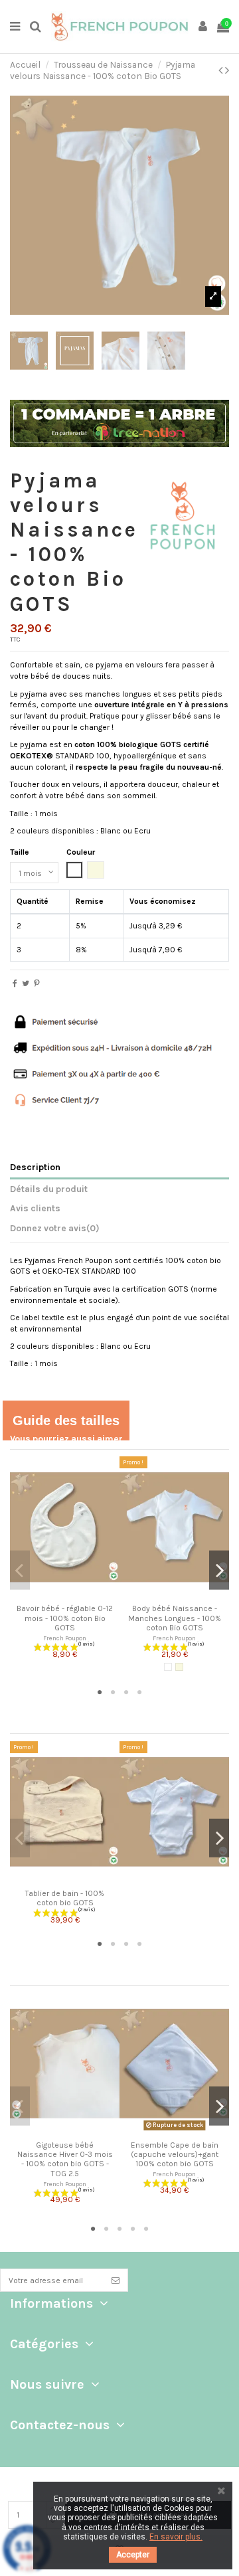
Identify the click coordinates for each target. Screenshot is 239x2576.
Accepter (133, 2555)
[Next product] (227, 70)
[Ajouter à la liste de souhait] (57, 1594)
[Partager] (15, 984)
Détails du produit (49, 1189)
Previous (20, 1570)
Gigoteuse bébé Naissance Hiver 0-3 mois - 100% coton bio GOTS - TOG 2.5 (65, 2159)
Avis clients (35, 1208)
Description (35, 1167)
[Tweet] (26, 984)
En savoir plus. (176, 2537)
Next (219, 1570)
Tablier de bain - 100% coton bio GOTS (65, 1898)
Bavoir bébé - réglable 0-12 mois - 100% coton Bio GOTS (65, 1618)
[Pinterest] (37, 984)
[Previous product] (222, 70)
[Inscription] (116, 2280)
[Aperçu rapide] (73, 1594)
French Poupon (65, 1638)
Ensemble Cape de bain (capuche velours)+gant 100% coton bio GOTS (175, 2155)
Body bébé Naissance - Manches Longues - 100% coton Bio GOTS (175, 1618)
